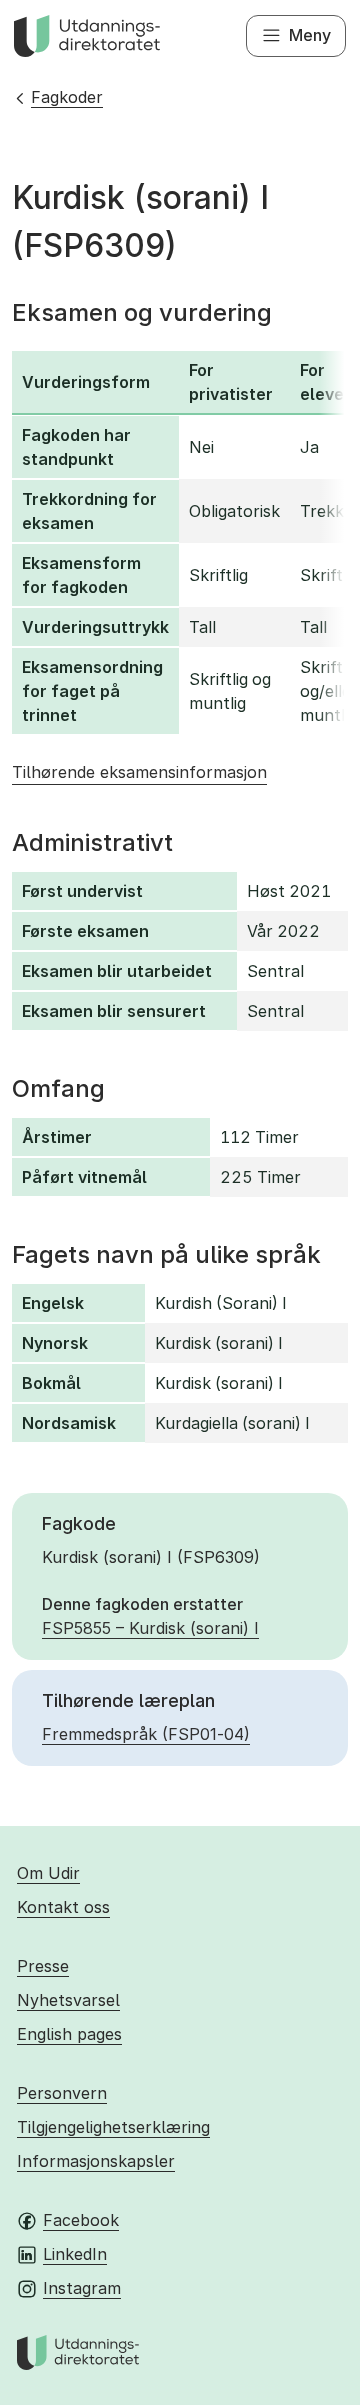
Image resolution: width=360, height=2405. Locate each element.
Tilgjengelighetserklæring (113, 2127)
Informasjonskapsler (96, 2161)
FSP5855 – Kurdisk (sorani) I (150, 1628)
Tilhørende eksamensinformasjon (139, 772)
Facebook (81, 2220)
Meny (310, 35)
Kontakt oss (63, 1907)
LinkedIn (75, 2254)
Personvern (62, 2093)
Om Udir (48, 1873)
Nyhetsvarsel (68, 2000)
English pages (69, 2034)
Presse (43, 1966)
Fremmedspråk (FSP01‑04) (146, 1734)
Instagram (82, 2288)
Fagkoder (67, 97)
